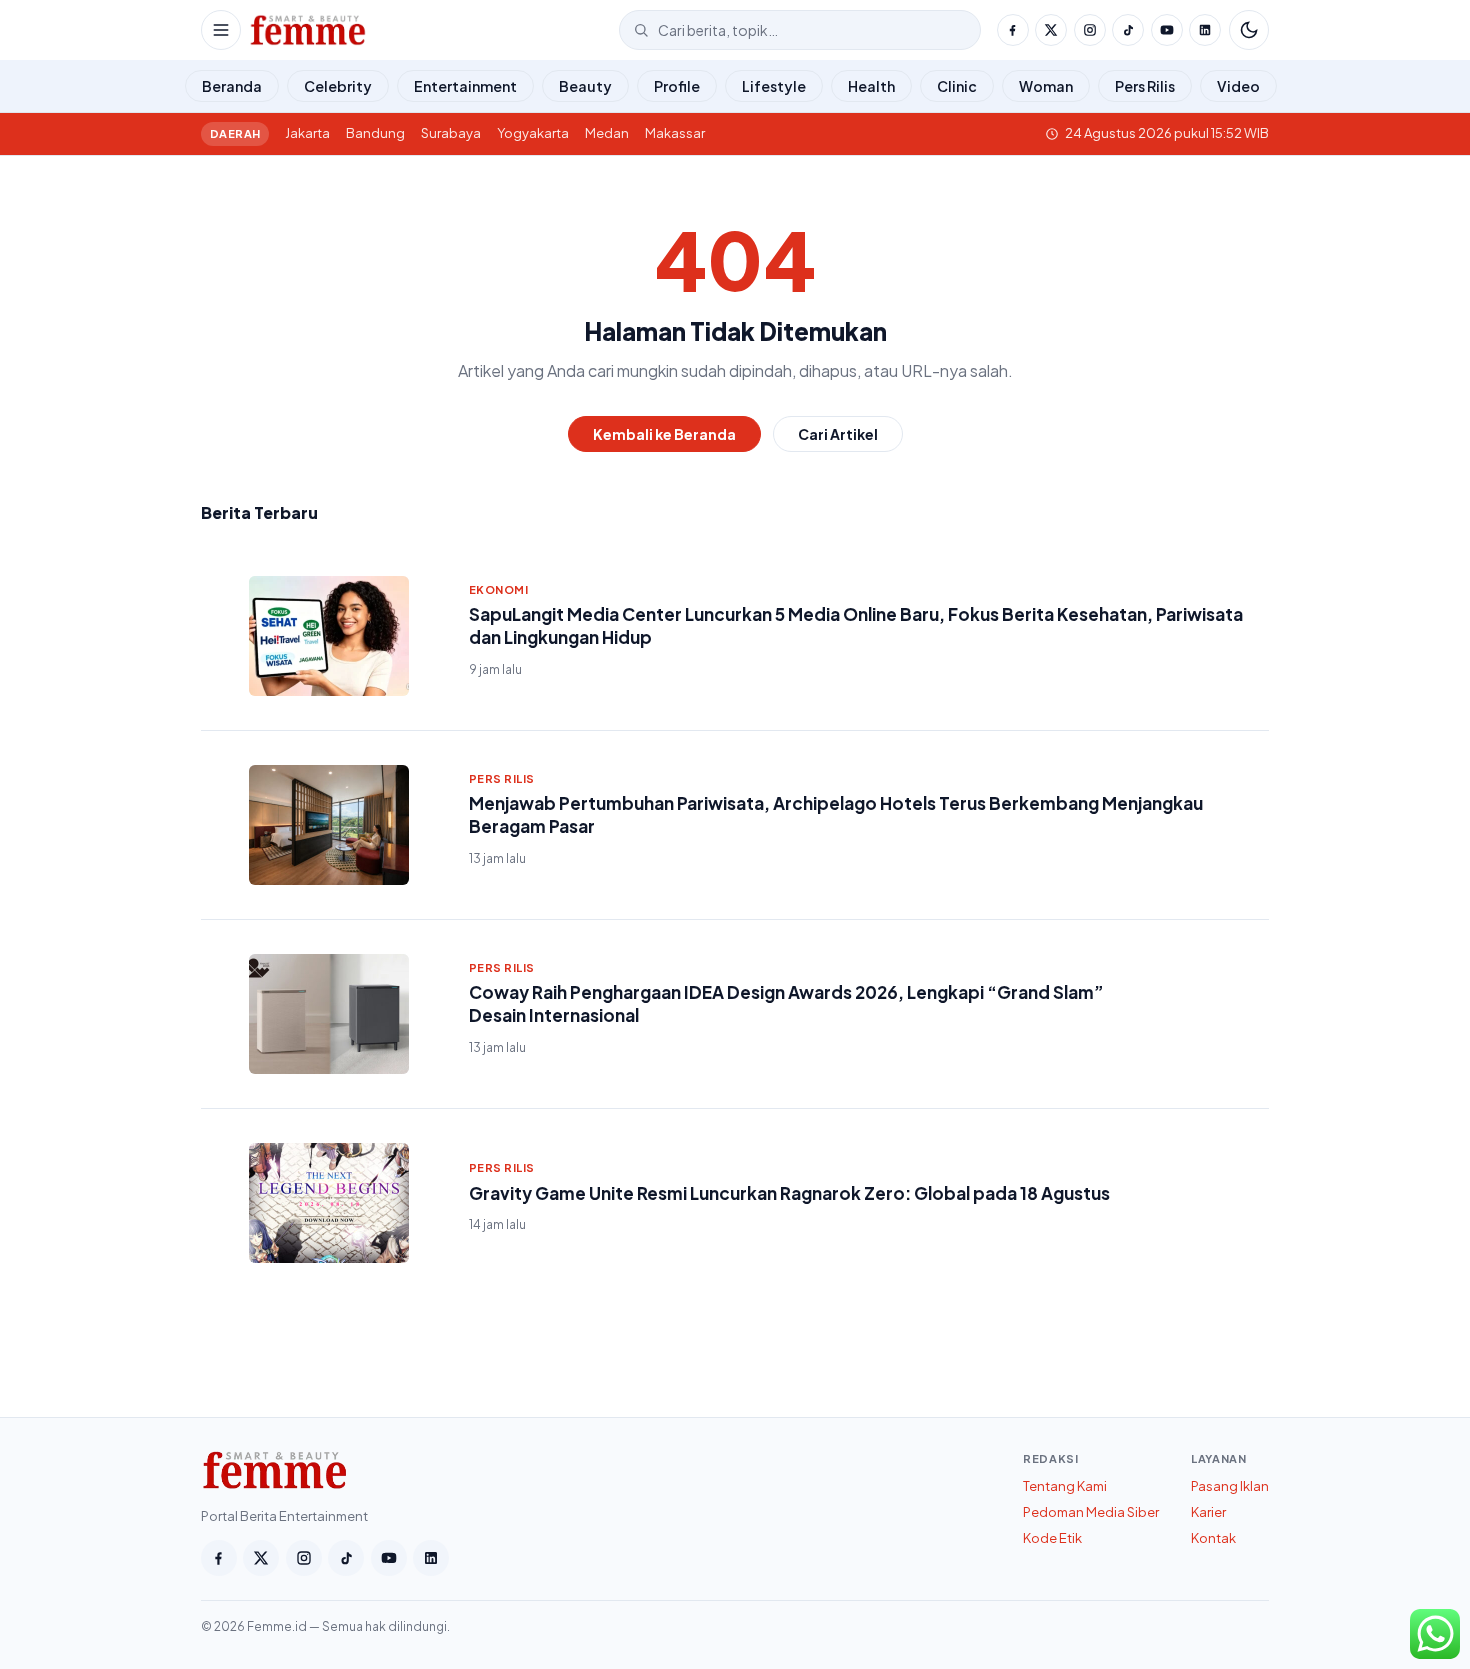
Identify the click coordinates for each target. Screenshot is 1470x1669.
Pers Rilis (1145, 86)
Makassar (675, 133)
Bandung (375, 133)
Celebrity (338, 86)
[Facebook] (1013, 30)
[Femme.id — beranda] (430, 30)
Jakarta (307, 133)
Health (871, 86)
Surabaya (451, 133)
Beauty (585, 86)
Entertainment (465, 86)
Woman (1046, 86)
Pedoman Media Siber (1091, 1512)
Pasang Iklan (1230, 1486)
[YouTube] (1167, 30)
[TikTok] (1128, 30)
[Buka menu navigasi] (221, 30)
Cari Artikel (838, 434)
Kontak (1213, 1538)
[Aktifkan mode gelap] (1249, 30)
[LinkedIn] (1205, 30)
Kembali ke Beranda (664, 434)
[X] (1051, 30)
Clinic (957, 86)
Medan (607, 133)
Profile (677, 86)
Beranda (232, 86)
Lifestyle (774, 86)
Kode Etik (1052, 1538)
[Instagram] (1090, 30)
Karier (1208, 1512)
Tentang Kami (1065, 1486)
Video (1238, 86)
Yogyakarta (533, 133)
